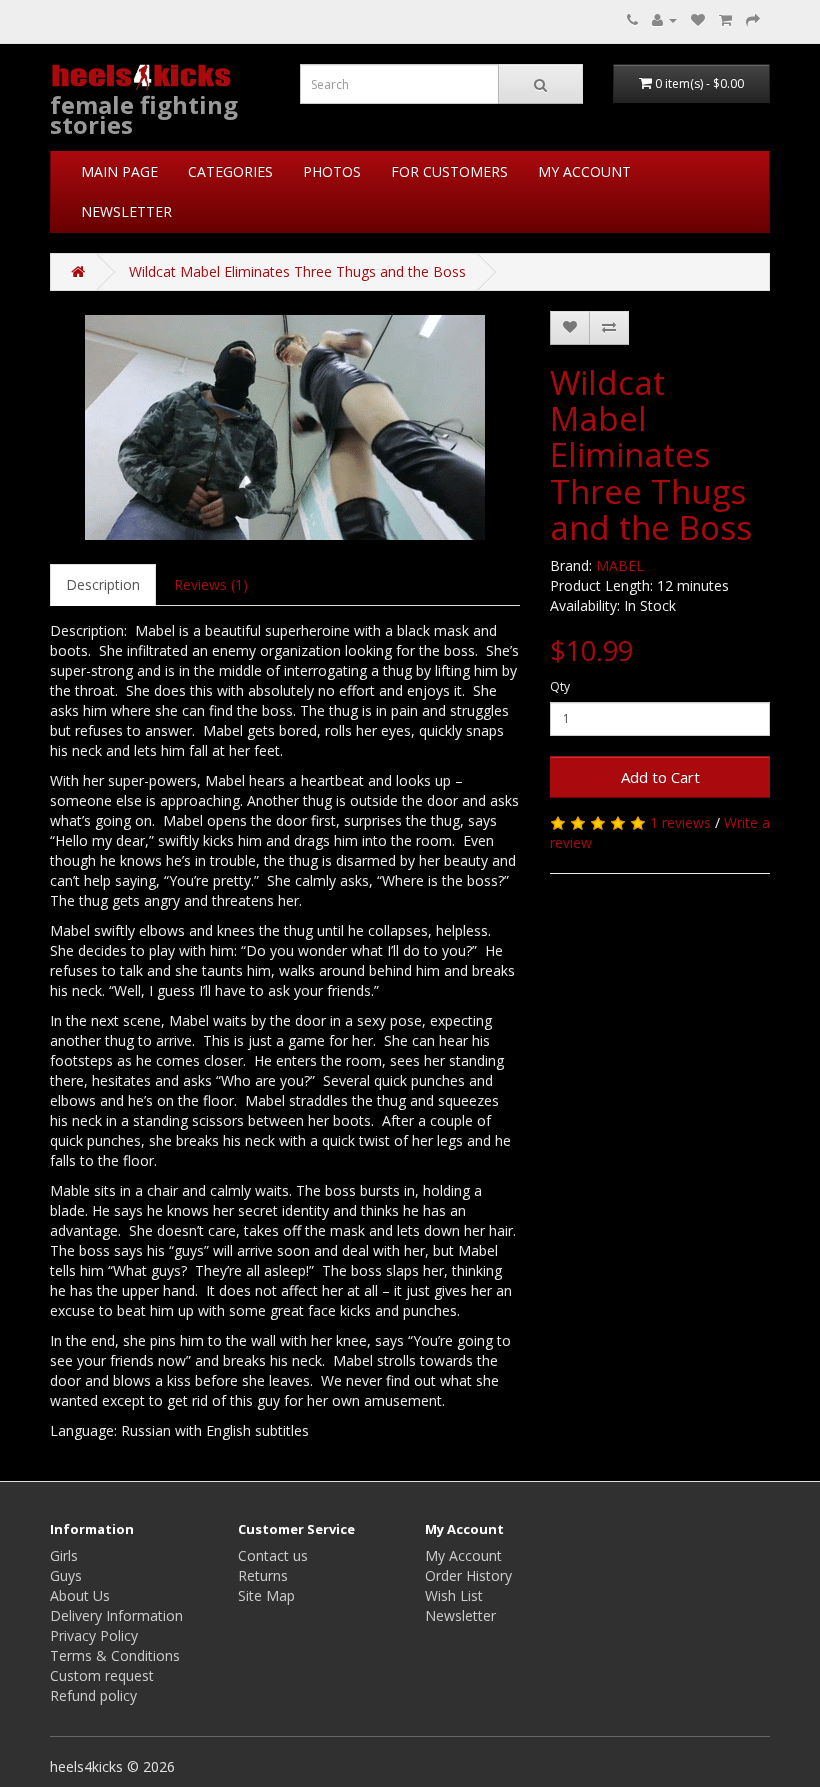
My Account (463, 1555)
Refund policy (93, 1695)
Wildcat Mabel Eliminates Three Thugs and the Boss (297, 271)
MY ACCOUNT (584, 171)
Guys (66, 1575)
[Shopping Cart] (725, 19)
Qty (560, 686)
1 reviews (680, 822)
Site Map (266, 1595)
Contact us (273, 1555)
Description (103, 584)
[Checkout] (753, 19)
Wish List (454, 1595)
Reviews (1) (211, 584)
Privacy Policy (94, 1635)
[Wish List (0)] (698, 19)
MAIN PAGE (119, 171)
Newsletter (460, 1615)
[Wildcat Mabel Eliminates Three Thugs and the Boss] (285, 427)
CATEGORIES (230, 171)
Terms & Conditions (115, 1655)
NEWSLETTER (126, 211)
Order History (468, 1575)
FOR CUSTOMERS (449, 171)
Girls (64, 1555)
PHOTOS (332, 171)
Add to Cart (660, 777)
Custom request (102, 1675)
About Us (80, 1595)
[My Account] (664, 19)
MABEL (620, 565)
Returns (263, 1575)
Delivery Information (116, 1615)
